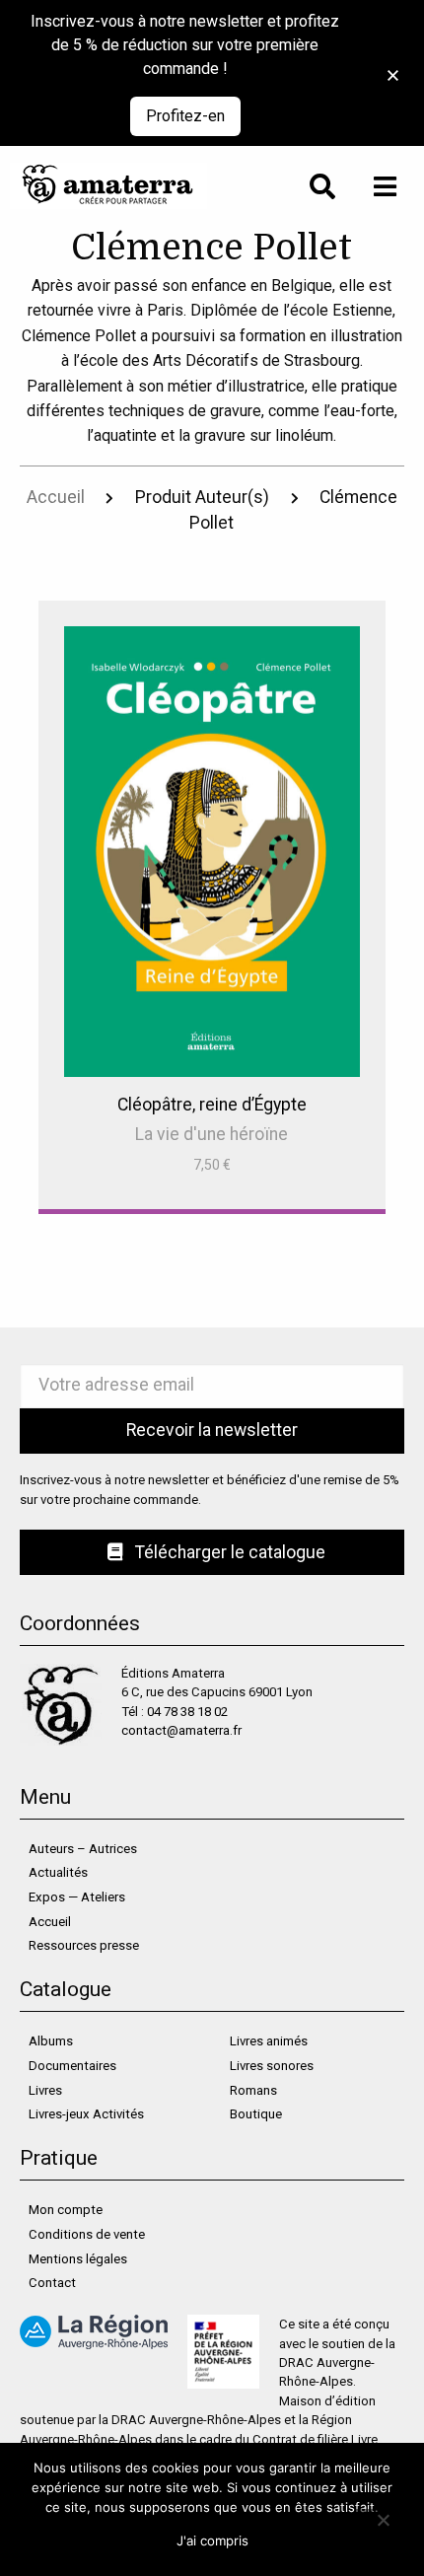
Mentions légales (78, 2259)
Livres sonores (272, 2066)
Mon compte (66, 2210)
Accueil (56, 497)
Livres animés (269, 2041)
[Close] (387, 65)
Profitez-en (185, 116)
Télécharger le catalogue (228, 1552)
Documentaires (72, 2066)
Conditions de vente (87, 2234)
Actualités (58, 1872)
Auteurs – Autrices (83, 1849)
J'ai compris (212, 2540)
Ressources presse (84, 1945)
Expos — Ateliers (77, 1897)
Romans (253, 2090)
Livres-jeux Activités (86, 2114)
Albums (51, 2041)
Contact (52, 2283)
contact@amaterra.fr (181, 1730)
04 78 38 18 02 (187, 1712)
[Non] (382, 2519)
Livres (45, 2090)
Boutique (256, 2114)
